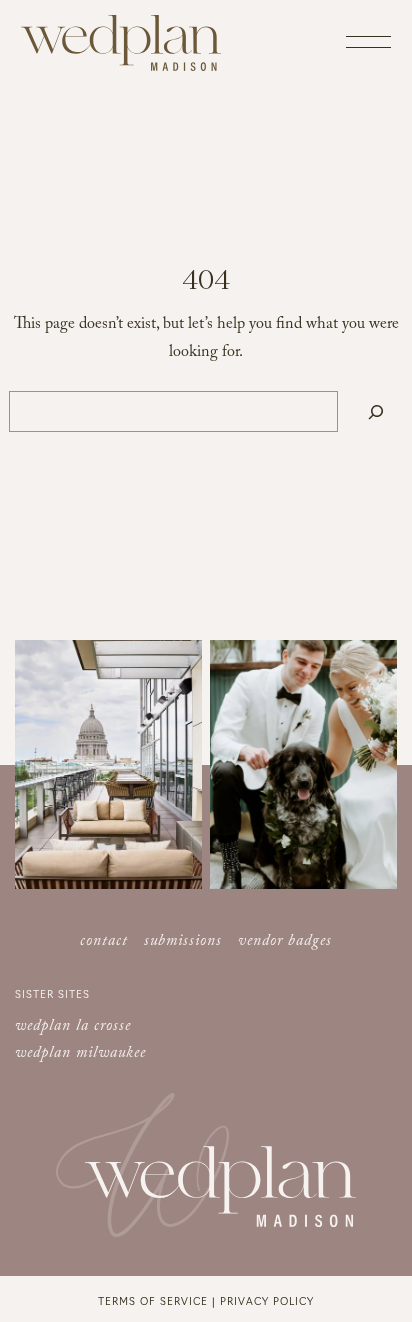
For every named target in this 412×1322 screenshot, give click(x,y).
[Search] (375, 411)
